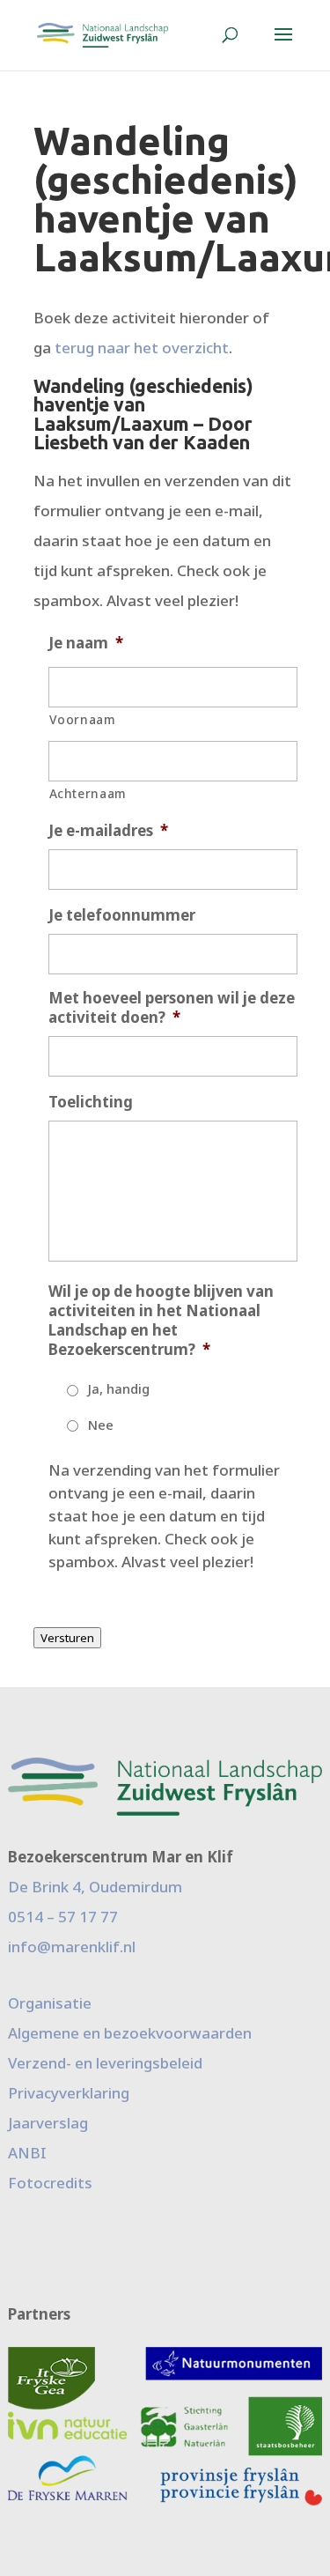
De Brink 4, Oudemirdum (95, 1887)
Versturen (67, 1638)
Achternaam (88, 793)
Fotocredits (50, 2183)
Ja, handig (119, 1388)
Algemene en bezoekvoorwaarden (130, 2033)
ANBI (27, 2153)
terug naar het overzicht (142, 348)
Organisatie (50, 2003)
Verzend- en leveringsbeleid (105, 2063)
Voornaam (83, 719)
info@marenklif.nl (72, 1947)
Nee (101, 1425)
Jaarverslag (48, 2123)
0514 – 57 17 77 (63, 1917)
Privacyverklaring (69, 2093)
